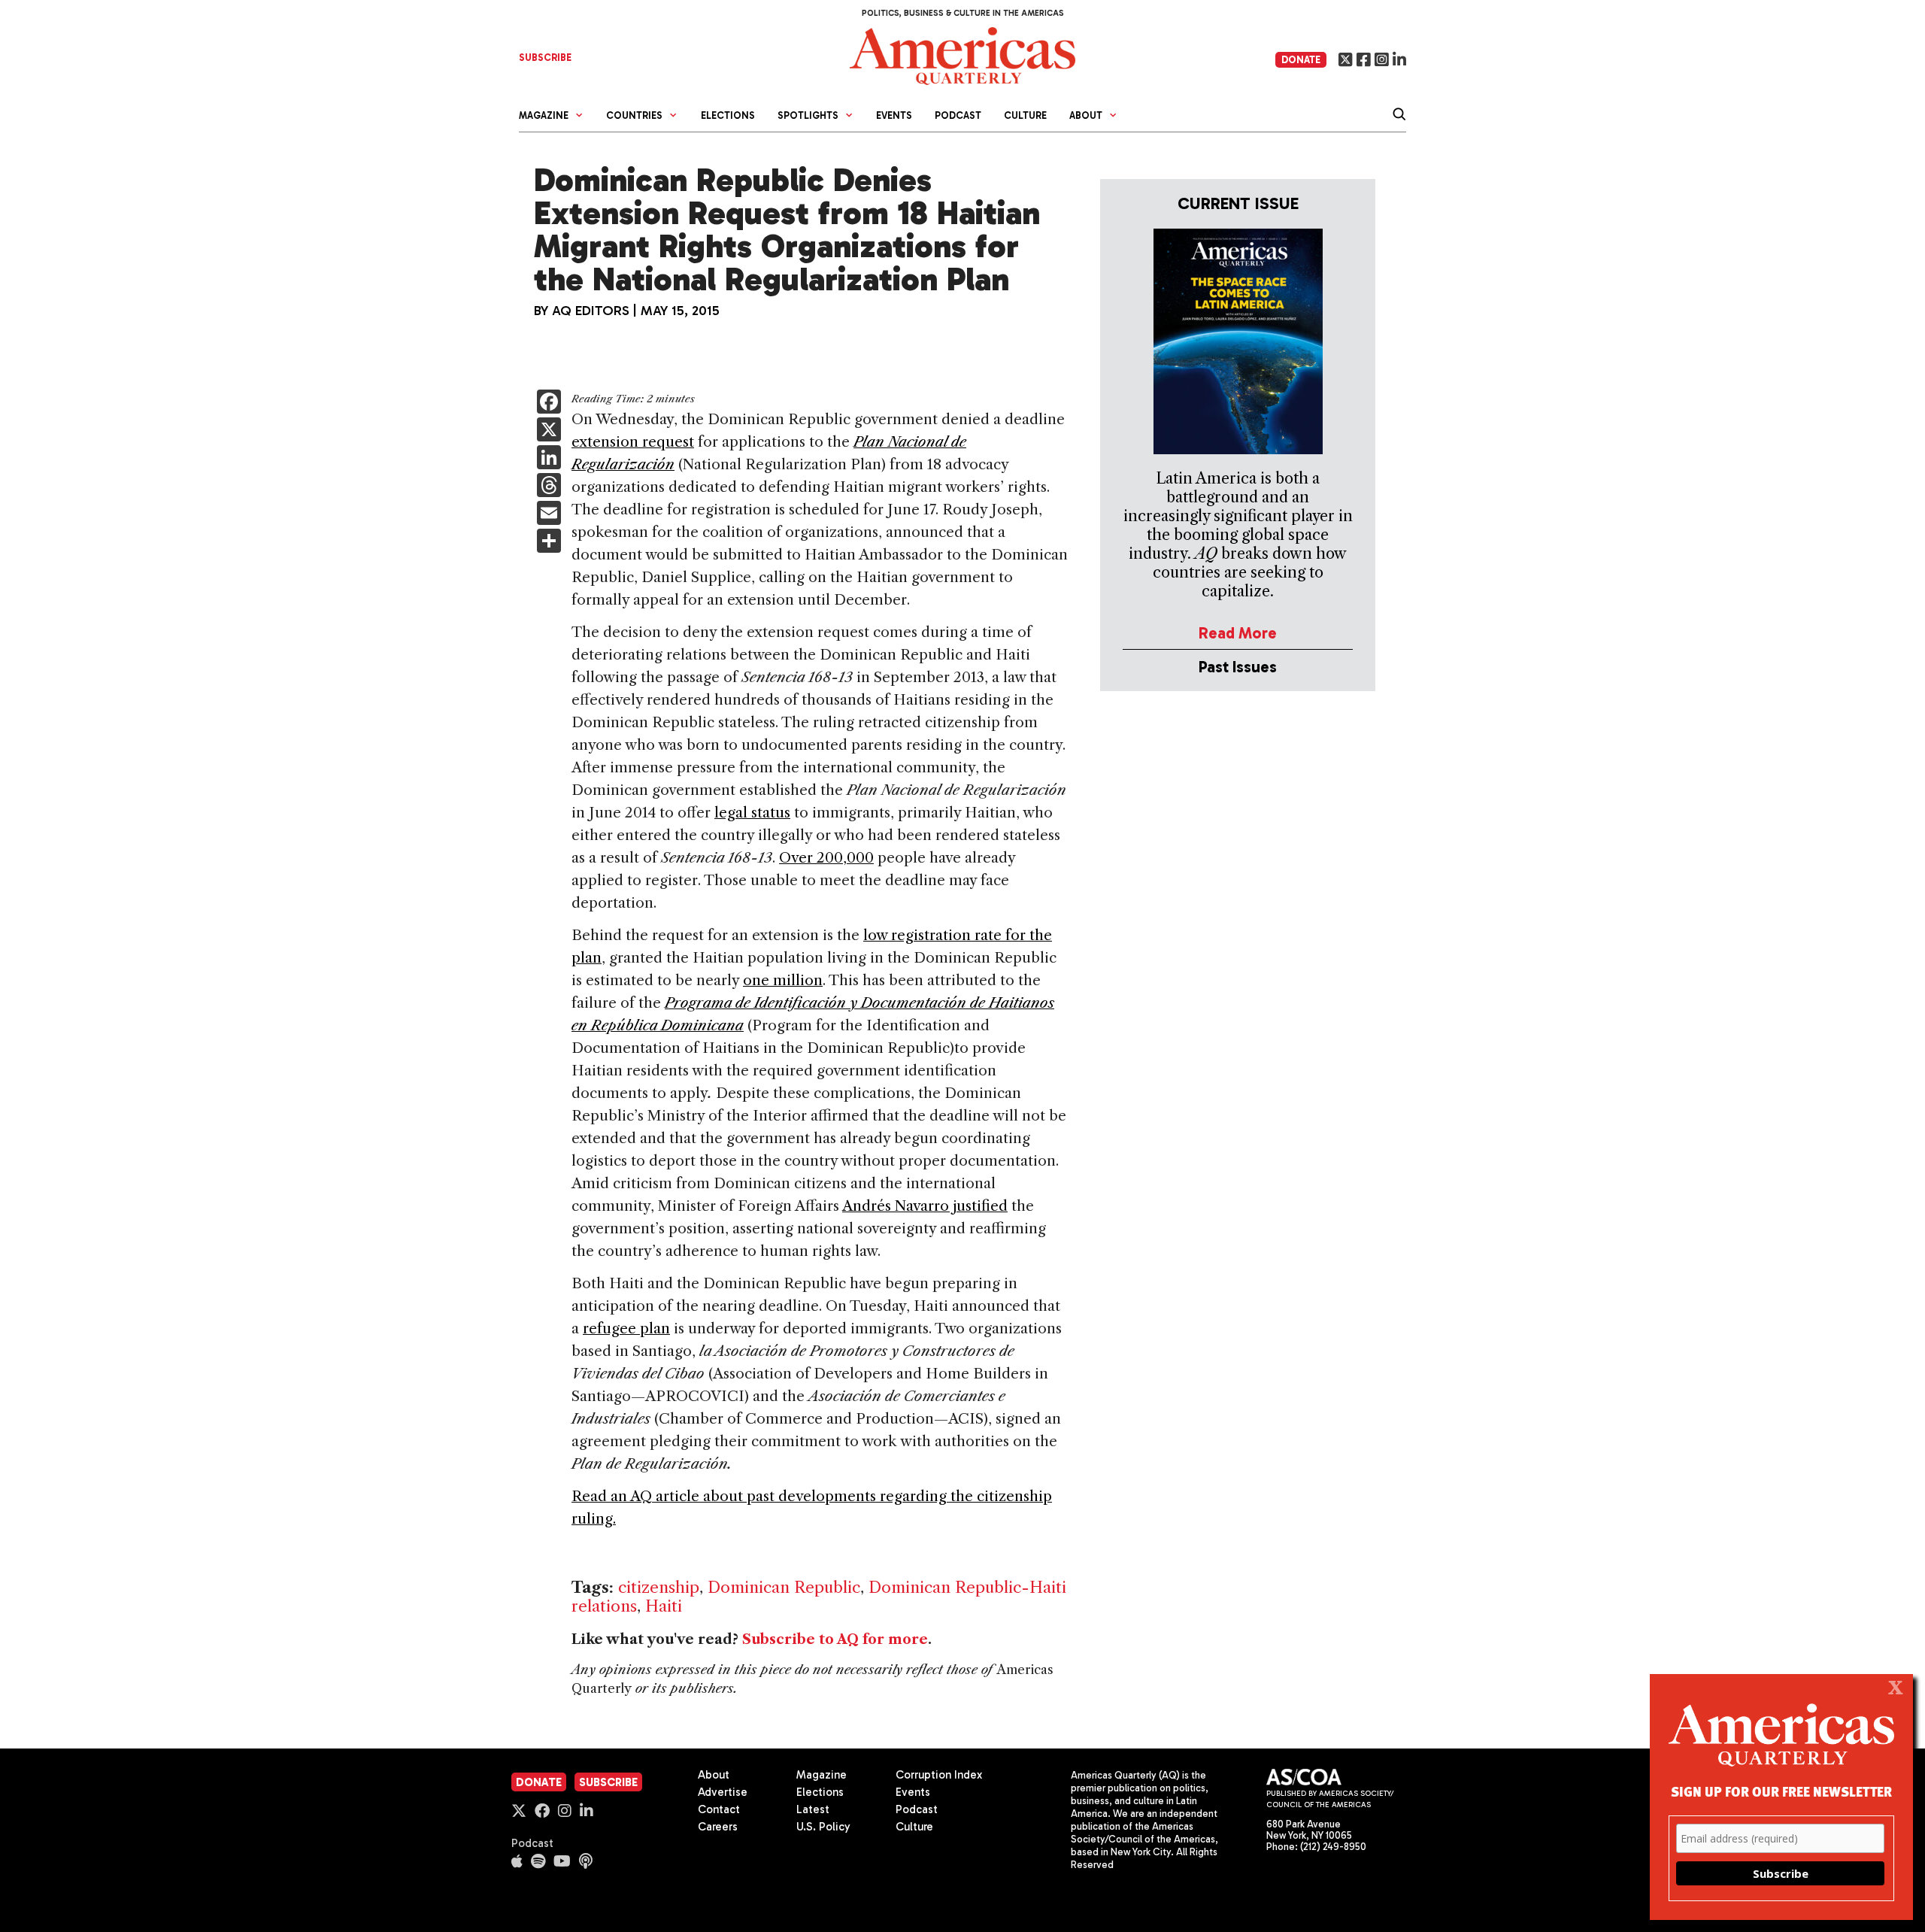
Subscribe (608, 1782)
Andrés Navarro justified (925, 1206)
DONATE (1301, 60)
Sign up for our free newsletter (1781, 1791)
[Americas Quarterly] (962, 55)
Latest (813, 1809)
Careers (718, 1827)
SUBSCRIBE (545, 58)
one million (783, 980)
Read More (1238, 633)
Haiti (664, 1606)
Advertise (723, 1792)
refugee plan (626, 1328)
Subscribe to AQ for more (835, 1639)
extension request (633, 442)
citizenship (659, 1587)
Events (894, 115)
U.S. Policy (823, 1827)
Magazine (822, 1775)
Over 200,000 (826, 858)
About (714, 1775)
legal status (752, 813)
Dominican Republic (784, 1587)
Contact (719, 1809)
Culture (1025, 115)
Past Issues (1238, 667)
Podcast (958, 115)
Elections (728, 115)
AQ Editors (591, 311)
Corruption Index (939, 1775)
